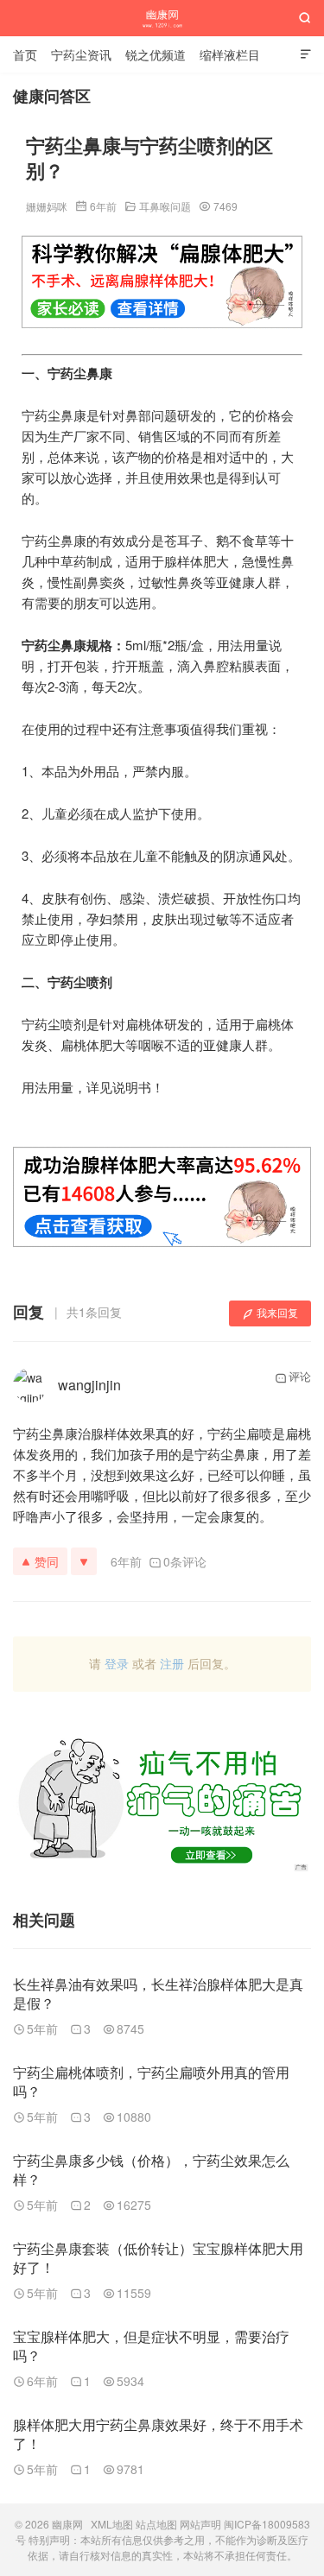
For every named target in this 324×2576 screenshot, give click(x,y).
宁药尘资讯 (81, 54)
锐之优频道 (156, 54)
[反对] (84, 1561)
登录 (117, 1663)
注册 (172, 1663)
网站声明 (200, 2524)
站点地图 (156, 2524)
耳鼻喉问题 (165, 206)
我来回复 (277, 1312)
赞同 (47, 1561)
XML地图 (112, 2524)
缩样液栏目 (230, 54)
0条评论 (185, 1561)
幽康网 (162, 18)
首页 (25, 54)
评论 (300, 1376)
